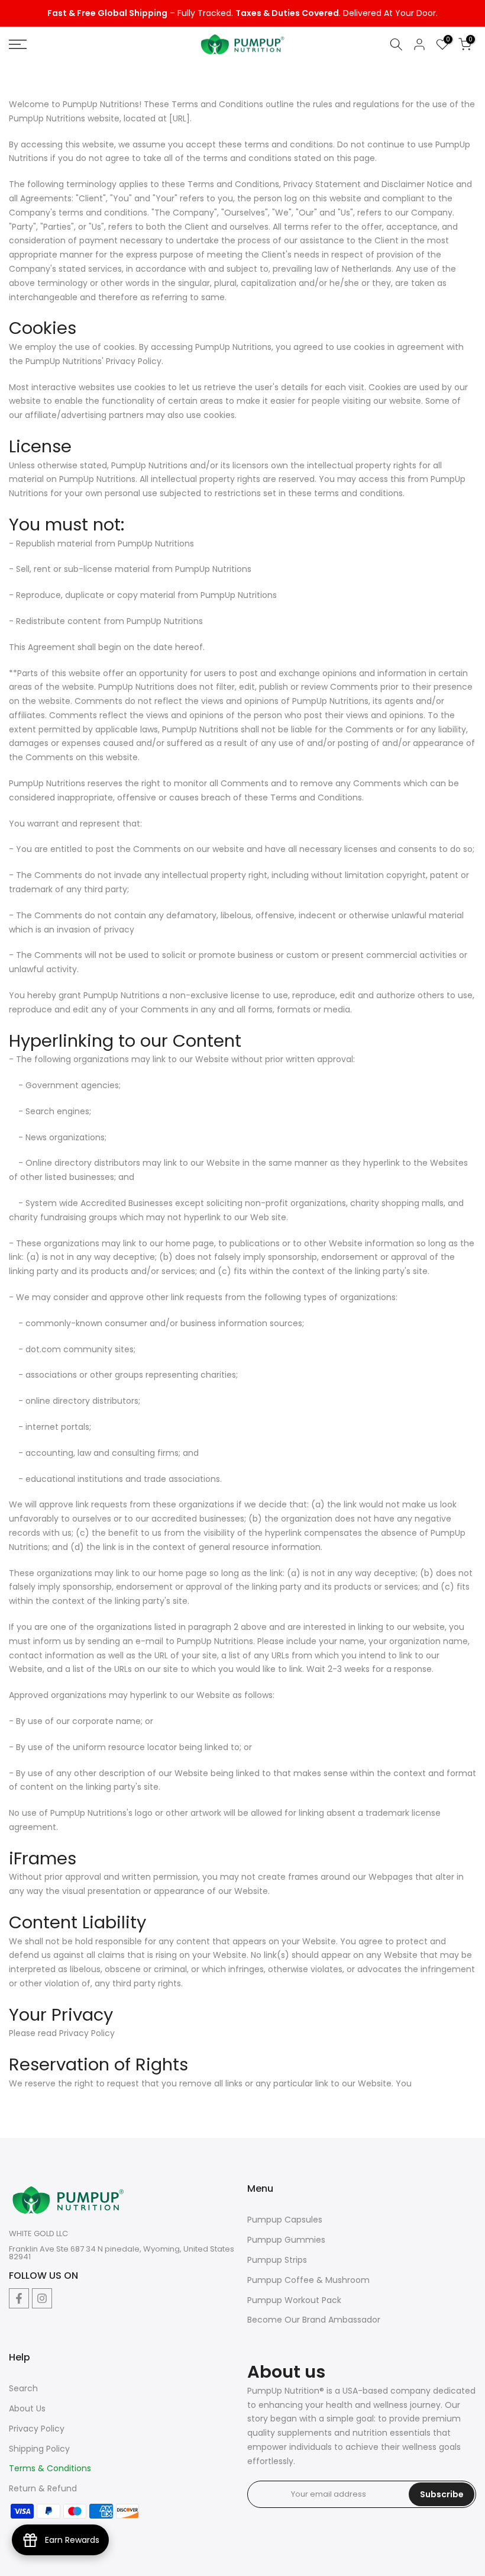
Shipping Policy (39, 2449)
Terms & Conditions (50, 2468)
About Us (27, 2408)
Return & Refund (43, 2488)
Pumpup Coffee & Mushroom (308, 2280)
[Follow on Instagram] (42, 2298)
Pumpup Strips (277, 2260)
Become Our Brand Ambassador (314, 2320)
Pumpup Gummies (286, 2240)
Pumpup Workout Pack (294, 2300)
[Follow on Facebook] (19, 2298)
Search (23, 2388)
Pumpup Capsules (285, 2220)
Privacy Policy (37, 2429)
